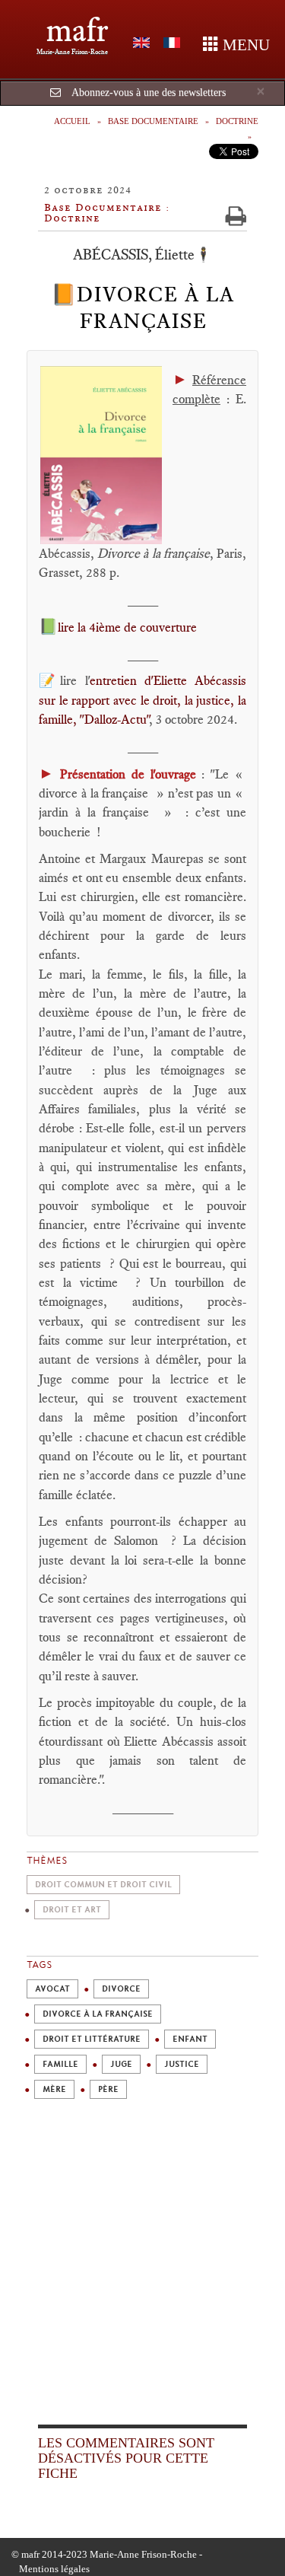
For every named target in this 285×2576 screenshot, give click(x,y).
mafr (77, 30)
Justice (182, 2064)
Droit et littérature (92, 2039)
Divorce (121, 1989)
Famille (60, 2064)
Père (108, 2089)
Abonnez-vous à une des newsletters (149, 92)
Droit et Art (72, 1910)
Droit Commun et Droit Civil (103, 1885)
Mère (54, 2089)
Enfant (190, 2039)
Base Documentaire (153, 121)
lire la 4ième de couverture (127, 627)
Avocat (52, 1989)
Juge (121, 2064)
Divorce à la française (98, 2014)
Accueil (72, 121)
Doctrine (237, 121)
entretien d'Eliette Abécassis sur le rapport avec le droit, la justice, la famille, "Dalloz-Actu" (142, 700)
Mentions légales (54, 2569)
